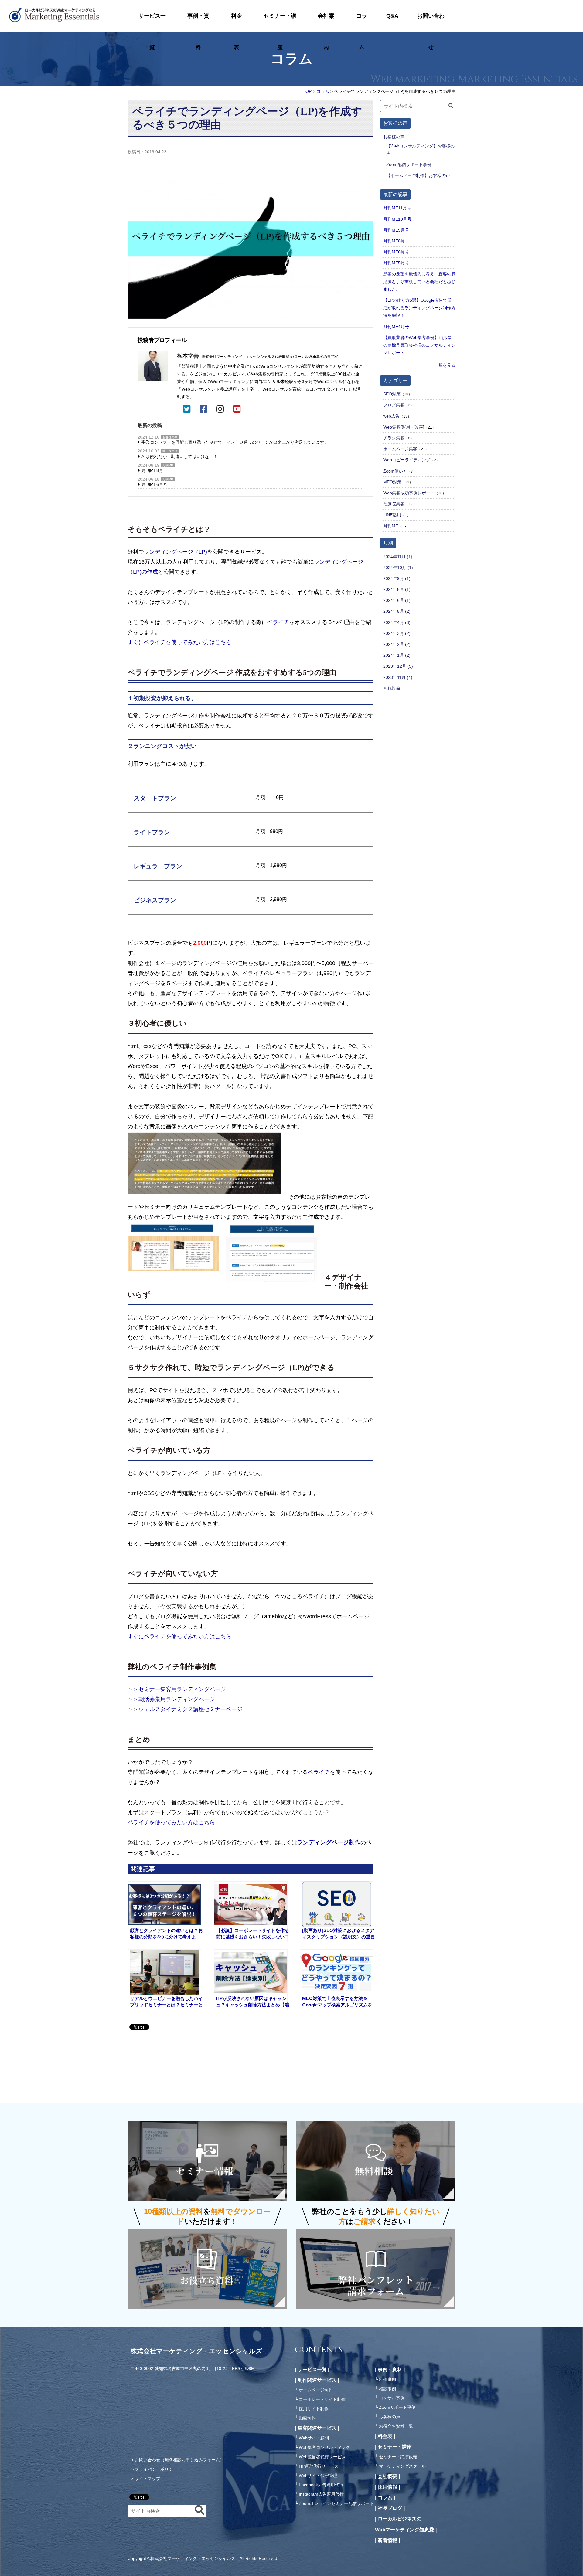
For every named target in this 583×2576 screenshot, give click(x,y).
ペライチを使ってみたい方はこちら (171, 1822)
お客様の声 (170, 437)
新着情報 (387, 2540)
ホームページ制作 (316, 2390)
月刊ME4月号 (396, 327)
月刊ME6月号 (154, 484)
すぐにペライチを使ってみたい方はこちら (179, 642)
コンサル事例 (392, 2398)
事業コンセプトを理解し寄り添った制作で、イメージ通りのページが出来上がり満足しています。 (235, 442)
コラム (362, 22)
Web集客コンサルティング (324, 2447)
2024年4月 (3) (397, 622)
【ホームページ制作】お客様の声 (418, 175)
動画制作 (307, 2418)
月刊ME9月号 (396, 230)
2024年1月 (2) (397, 655)
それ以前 (392, 688)
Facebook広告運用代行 (321, 2485)
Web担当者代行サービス (322, 2457)
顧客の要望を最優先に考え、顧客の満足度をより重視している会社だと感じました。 (419, 281)
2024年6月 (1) (397, 600)
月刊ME (168, 465)
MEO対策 (392, 482)
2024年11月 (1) (398, 557)
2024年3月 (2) (397, 633)
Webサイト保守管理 (318, 2476)
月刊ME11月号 (397, 208)
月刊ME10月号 (397, 219)
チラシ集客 (394, 438)
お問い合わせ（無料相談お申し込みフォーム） (179, 2460)
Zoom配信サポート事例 (409, 164)
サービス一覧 (152, 22)
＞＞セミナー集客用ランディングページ (177, 1689)
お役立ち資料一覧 (396, 2426)
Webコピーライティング (407, 460)
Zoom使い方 (395, 471)
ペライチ (278, 622)
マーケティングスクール (402, 2466)
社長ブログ (170, 451)
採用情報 (387, 2487)
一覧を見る (445, 365)
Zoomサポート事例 (397, 2407)
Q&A (392, 16)
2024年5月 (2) (397, 611)
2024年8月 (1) (397, 589)
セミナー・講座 (280, 22)
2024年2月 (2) (397, 644)
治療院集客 (394, 504)
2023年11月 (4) (398, 677)
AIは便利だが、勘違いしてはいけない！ (180, 456)
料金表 (237, 22)
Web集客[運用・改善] (404, 427)
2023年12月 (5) (398, 666)
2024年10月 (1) (398, 568)
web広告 (391, 416)
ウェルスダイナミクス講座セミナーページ (190, 1709)
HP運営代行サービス (319, 2466)
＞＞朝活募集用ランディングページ (171, 1699)
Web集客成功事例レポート (409, 493)
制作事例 (387, 2379)
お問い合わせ (431, 22)
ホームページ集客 (400, 449)
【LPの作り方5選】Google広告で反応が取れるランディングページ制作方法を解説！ (419, 308)
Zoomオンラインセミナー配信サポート (336, 2503)
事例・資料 (198, 22)
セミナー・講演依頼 (398, 2457)
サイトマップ (148, 2479)
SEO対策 (392, 394)
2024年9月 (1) (397, 578)
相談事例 (387, 2389)
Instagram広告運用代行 (321, 2494)
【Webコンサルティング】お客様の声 (420, 150)
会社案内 (326, 22)
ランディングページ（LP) (176, 552)
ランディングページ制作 (329, 1842)
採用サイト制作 (314, 2409)
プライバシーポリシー (156, 2469)
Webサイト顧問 (314, 2438)
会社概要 (387, 2476)
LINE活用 (392, 515)
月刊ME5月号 (396, 263)
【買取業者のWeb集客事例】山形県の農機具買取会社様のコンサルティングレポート (419, 345)
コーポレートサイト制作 (322, 2399)
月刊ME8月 (152, 470)
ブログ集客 (394, 405)
